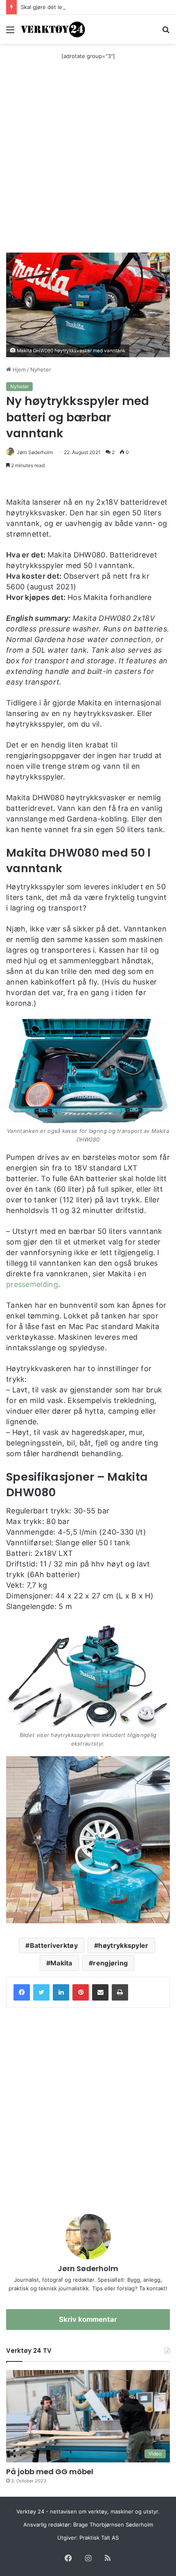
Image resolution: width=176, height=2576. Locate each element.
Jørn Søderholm (35, 452)
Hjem (18, 369)
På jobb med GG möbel (50, 2472)
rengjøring (110, 1963)
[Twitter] (41, 1992)
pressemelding (32, 1284)
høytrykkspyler (123, 1945)
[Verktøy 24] (53, 29)
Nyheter (41, 369)
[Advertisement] (88, 161)
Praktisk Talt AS (99, 2538)
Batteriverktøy (54, 1945)
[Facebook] (22, 1992)
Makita (61, 1963)
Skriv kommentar (88, 2319)
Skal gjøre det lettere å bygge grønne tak (74, 7)
